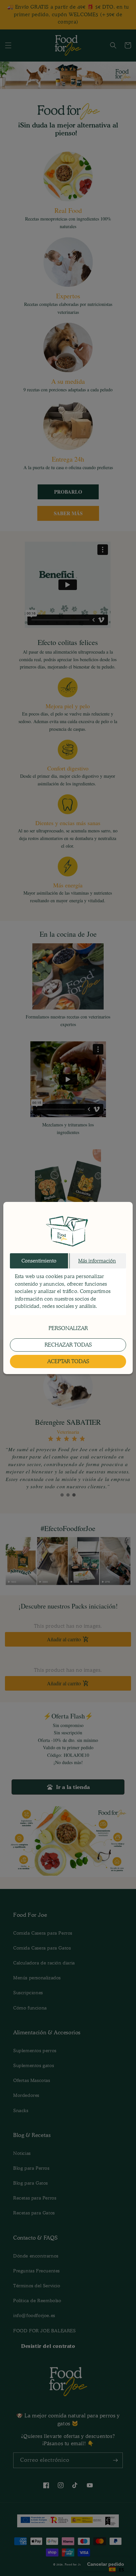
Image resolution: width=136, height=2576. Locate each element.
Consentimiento (39, 1261)
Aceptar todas (68, 1361)
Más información (97, 1261)
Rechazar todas (68, 1345)
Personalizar (68, 1328)
